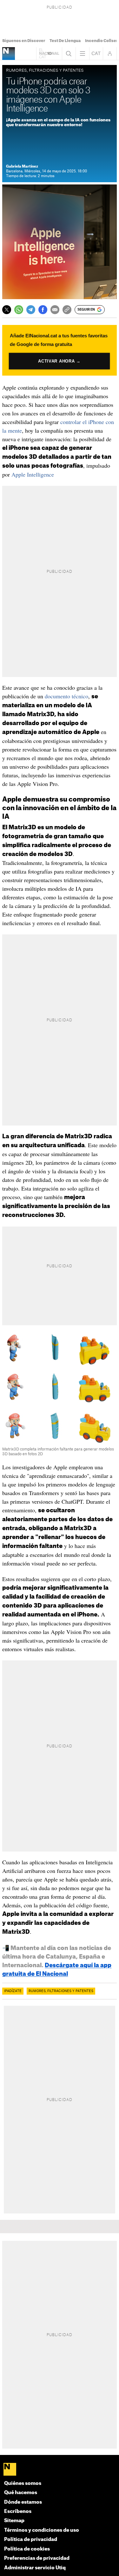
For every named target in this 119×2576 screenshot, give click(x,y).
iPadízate (13, 1991)
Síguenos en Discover (24, 41)
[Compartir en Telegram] (31, 310)
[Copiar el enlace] (67, 310)
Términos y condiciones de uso (42, 2530)
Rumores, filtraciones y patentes (61, 1991)
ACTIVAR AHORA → (60, 361)
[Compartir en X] (7, 310)
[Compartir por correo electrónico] (55, 310)
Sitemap (14, 2521)
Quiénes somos (23, 2483)
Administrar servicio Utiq (35, 2568)
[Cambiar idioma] (96, 54)
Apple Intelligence (33, 474)
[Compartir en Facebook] (43, 310)
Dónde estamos (23, 2502)
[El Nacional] (60, 2470)
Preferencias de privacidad (37, 2558)
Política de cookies (27, 2549)
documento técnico (66, 696)
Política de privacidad (31, 2540)
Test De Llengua (65, 41)
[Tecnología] (9, 54)
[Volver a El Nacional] (49, 54)
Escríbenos (18, 2511)
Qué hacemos (21, 2493)
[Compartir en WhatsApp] (19, 310)
